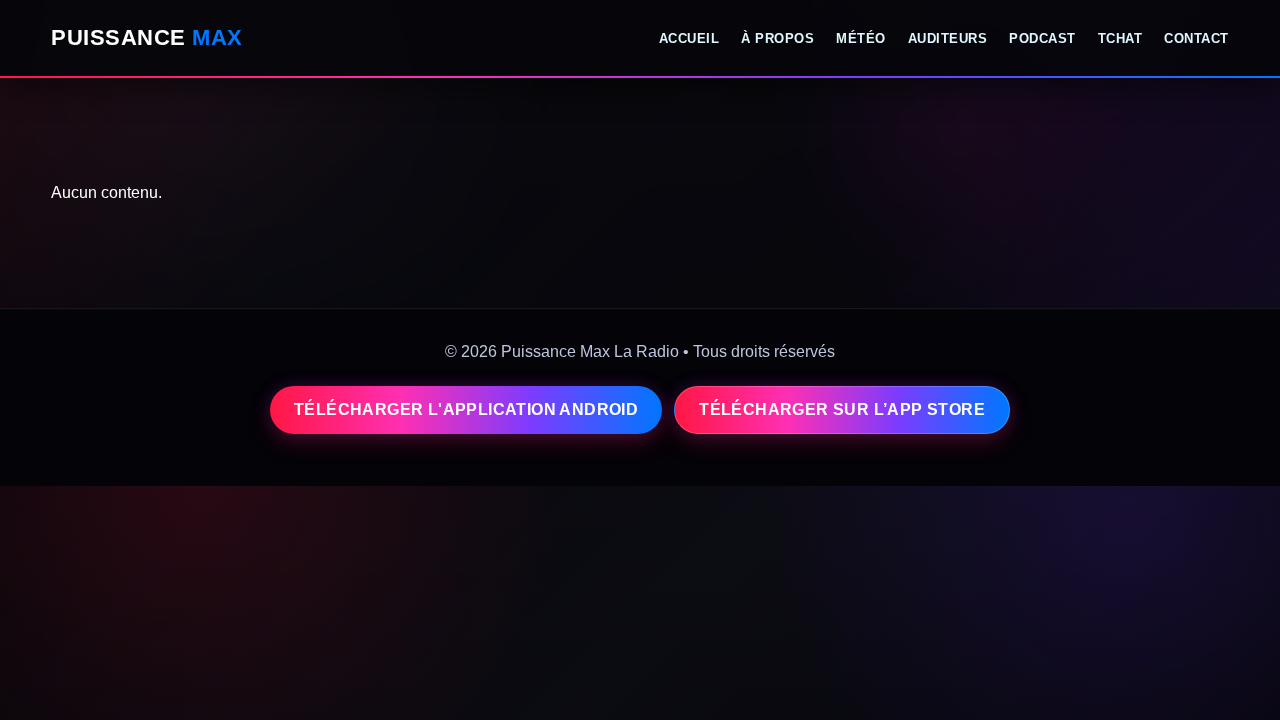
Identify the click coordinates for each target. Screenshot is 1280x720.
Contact (1196, 38)
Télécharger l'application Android (466, 409)
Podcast (1042, 38)
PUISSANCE (147, 37)
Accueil (689, 38)
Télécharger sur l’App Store (842, 409)
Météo (861, 38)
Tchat (1120, 38)
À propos (777, 38)
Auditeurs (948, 38)
